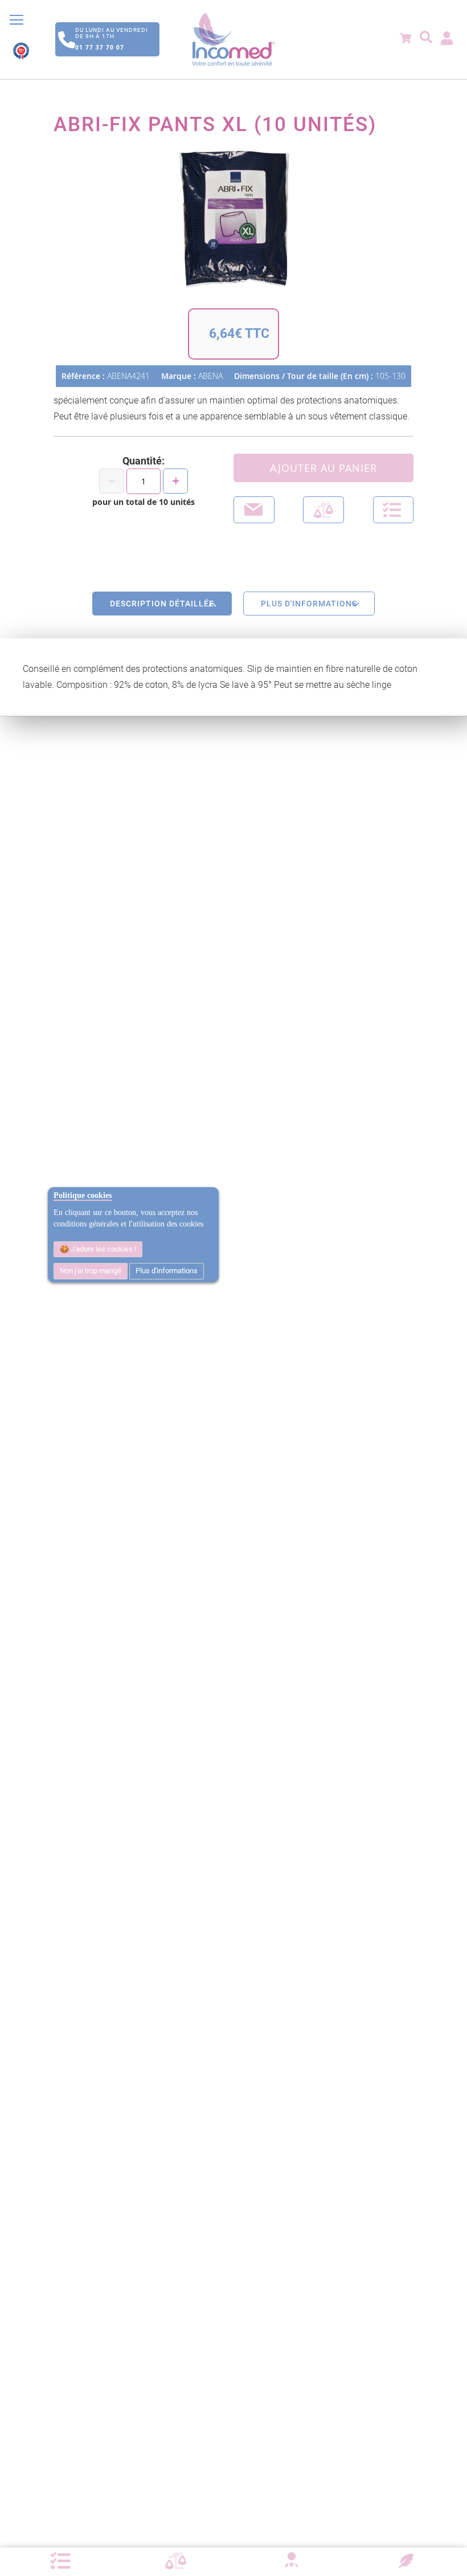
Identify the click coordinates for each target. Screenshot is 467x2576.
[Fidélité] (406, 2559)
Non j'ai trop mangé (91, 1271)
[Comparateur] (176, 2561)
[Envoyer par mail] (254, 510)
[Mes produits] (60, 2561)
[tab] (162, 604)
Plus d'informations (167, 1271)
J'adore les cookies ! (103, 1249)
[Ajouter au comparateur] (323, 510)
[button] (394, 510)
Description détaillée (162, 604)
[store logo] (233, 40)
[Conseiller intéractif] (291, 2561)
